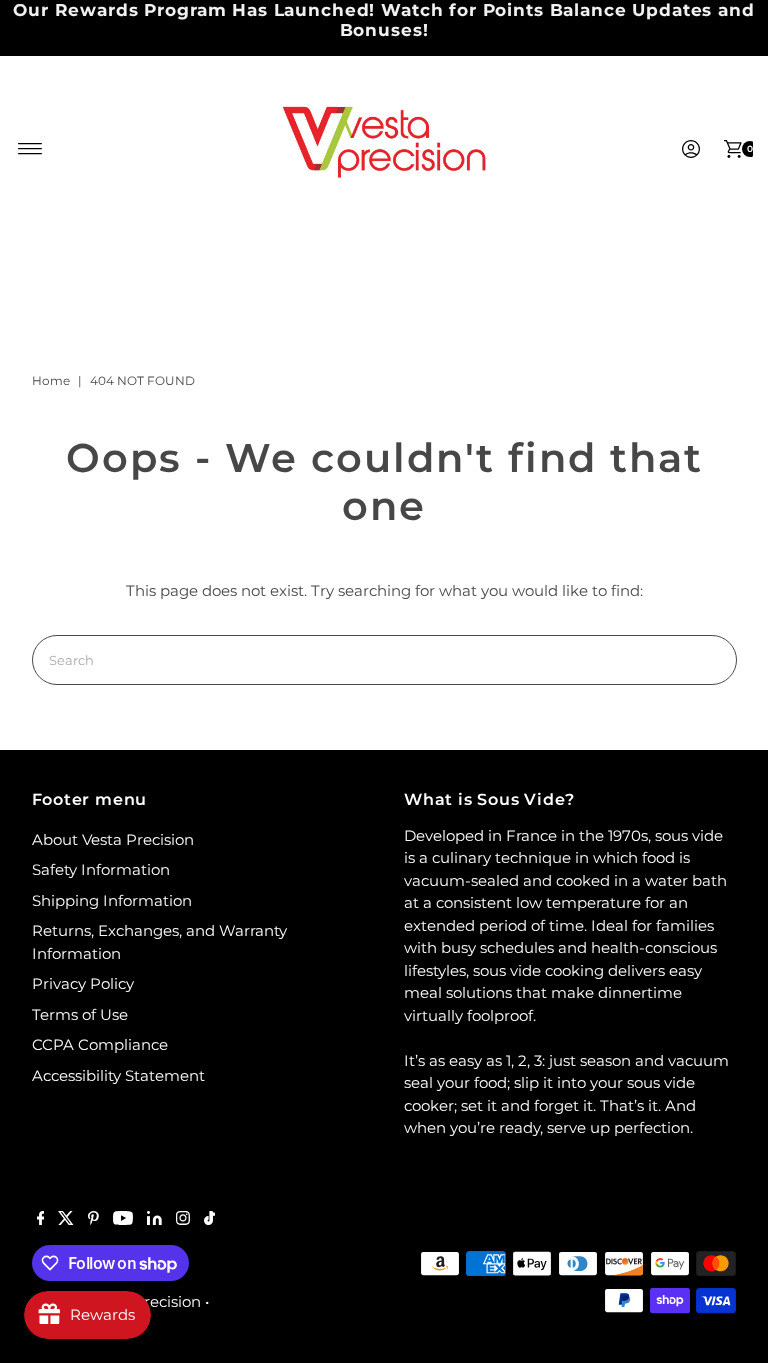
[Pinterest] (93, 1220)
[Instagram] (183, 1220)
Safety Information (101, 869)
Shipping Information (112, 900)
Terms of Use (80, 1014)
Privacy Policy (83, 983)
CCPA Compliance (100, 1044)
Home (51, 380)
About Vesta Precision (113, 839)
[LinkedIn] (154, 1220)
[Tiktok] (209, 1220)
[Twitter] (66, 1220)
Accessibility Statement (118, 1075)
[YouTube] (123, 1220)
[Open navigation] (30, 149)
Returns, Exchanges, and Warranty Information (159, 942)
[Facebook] (41, 1220)
